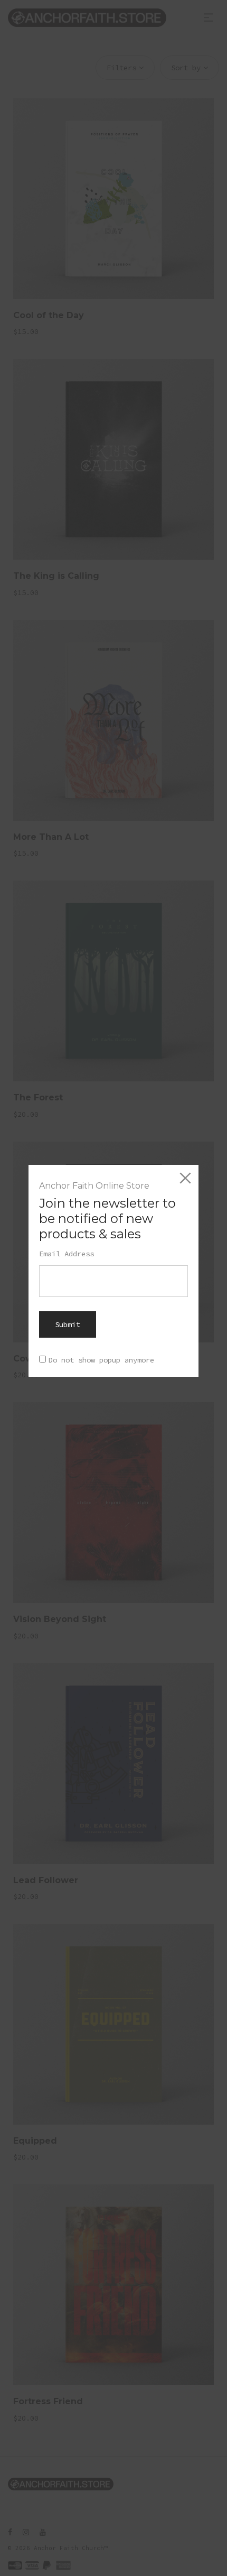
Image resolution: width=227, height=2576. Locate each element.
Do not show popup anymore (101, 1360)
